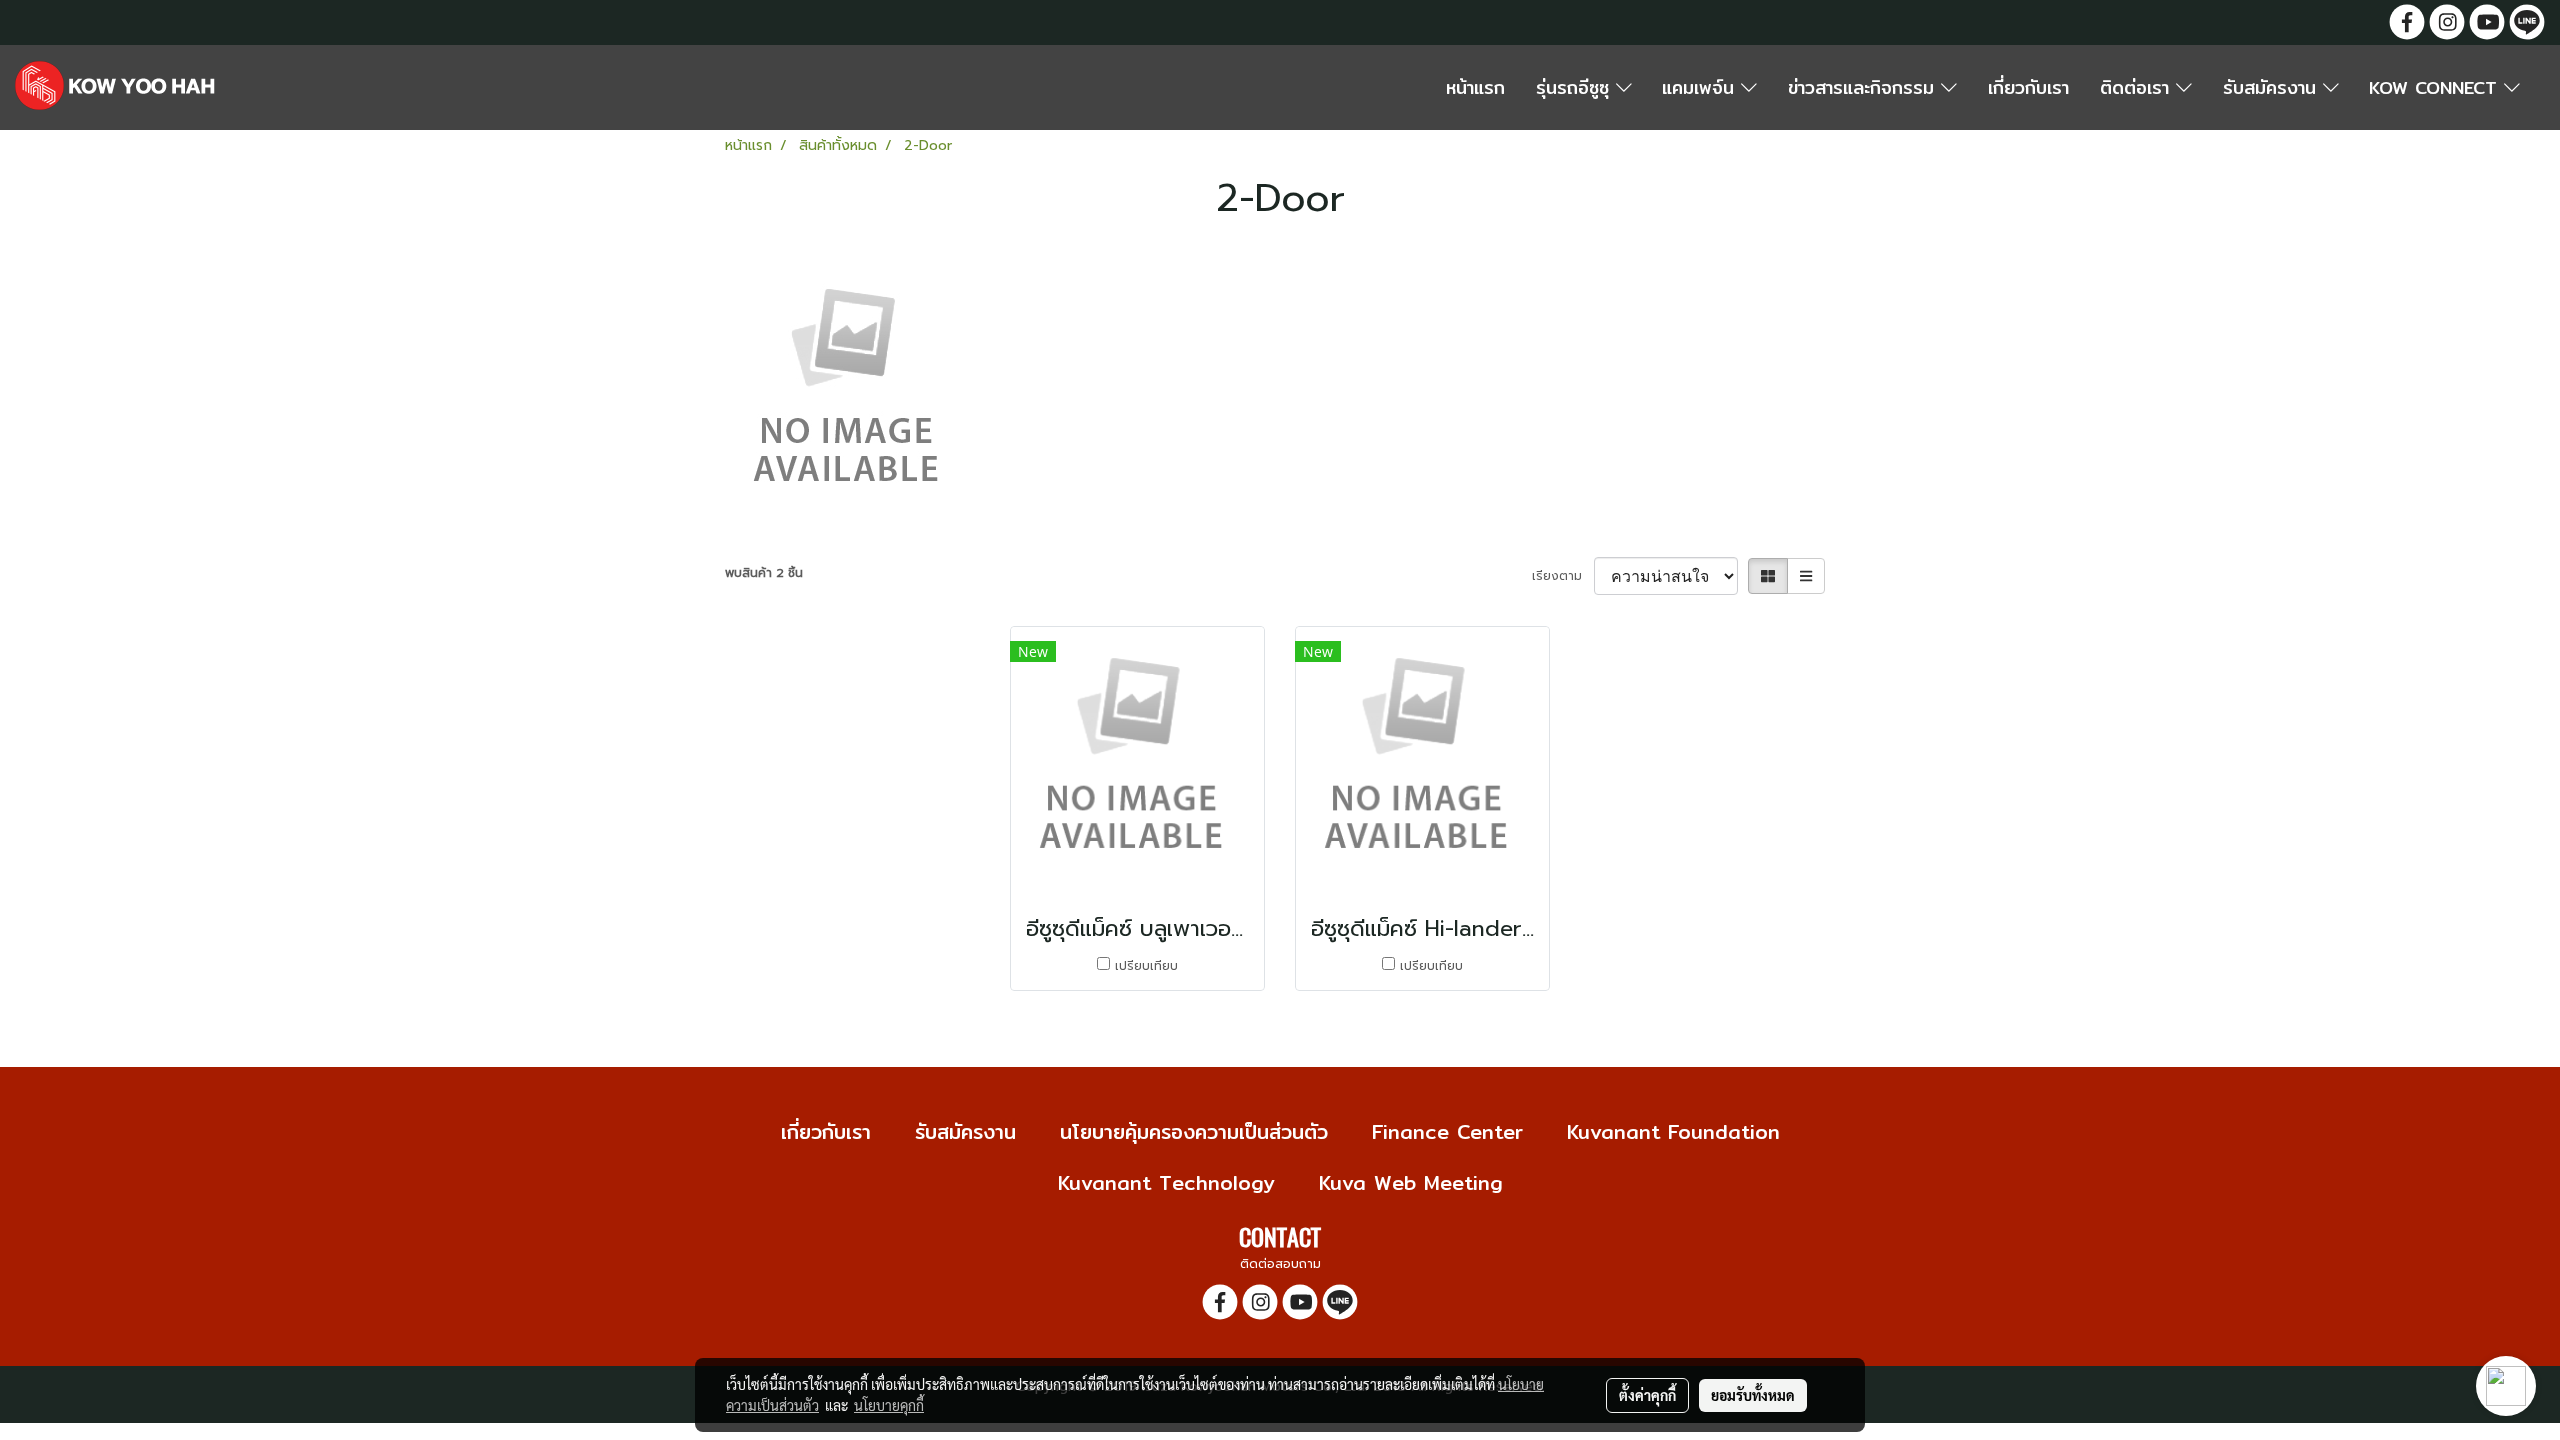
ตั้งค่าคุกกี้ (1647, 1395)
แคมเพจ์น (1701, 87)
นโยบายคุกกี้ (889, 1405)
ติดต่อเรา (2138, 87)
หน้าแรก (1475, 87)
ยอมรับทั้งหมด (1753, 1395)
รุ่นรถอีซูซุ (1576, 87)
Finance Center (1447, 1131)
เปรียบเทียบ (1146, 966)
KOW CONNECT (2436, 87)
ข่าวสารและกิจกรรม (1864, 87)
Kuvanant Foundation (1673, 1131)
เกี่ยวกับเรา (2028, 87)
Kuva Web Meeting (1411, 1182)
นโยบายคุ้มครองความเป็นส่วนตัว (1194, 1131)
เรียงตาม (1563, 576)
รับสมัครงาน (2273, 87)
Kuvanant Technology (1166, 1182)
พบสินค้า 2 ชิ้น (764, 573)
